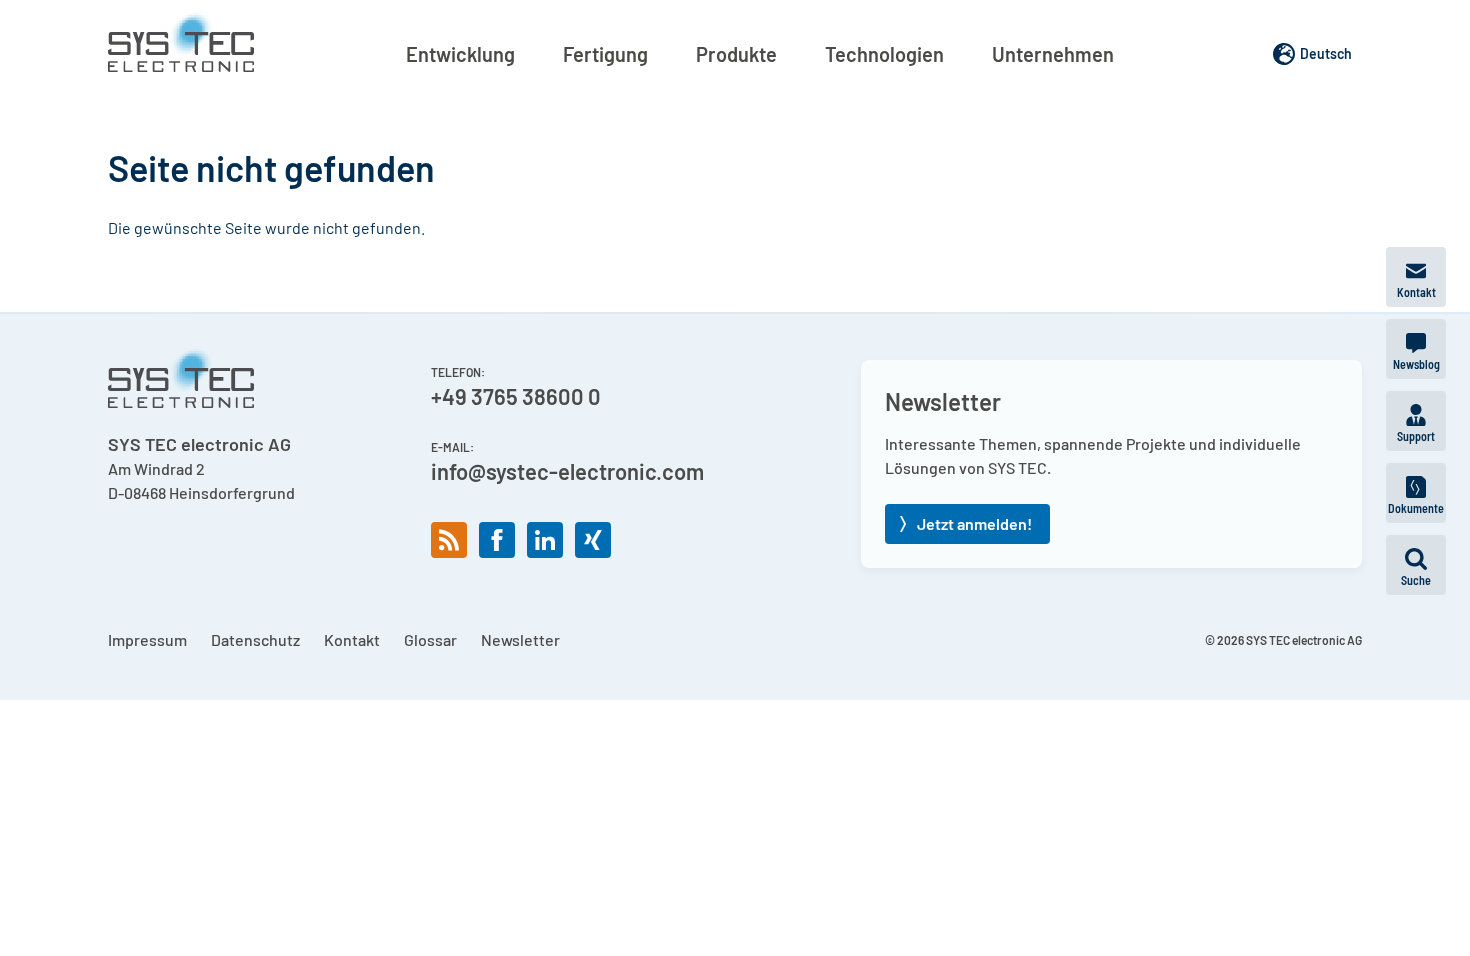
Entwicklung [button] (460, 54)
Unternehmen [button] (1053, 54)
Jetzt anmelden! (974, 523)
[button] (1416, 565)
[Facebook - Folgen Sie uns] (497, 540)
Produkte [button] (736, 54)
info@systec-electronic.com (567, 471)
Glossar (430, 639)
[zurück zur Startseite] (181, 42)
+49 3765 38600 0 (516, 396)
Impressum (147, 639)
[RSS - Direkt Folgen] (449, 540)
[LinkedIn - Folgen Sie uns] (545, 540)
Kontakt (352, 639)
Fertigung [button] (605, 54)
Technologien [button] (884, 54)
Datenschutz (255, 639)
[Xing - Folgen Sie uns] (593, 540)
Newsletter (520, 639)
